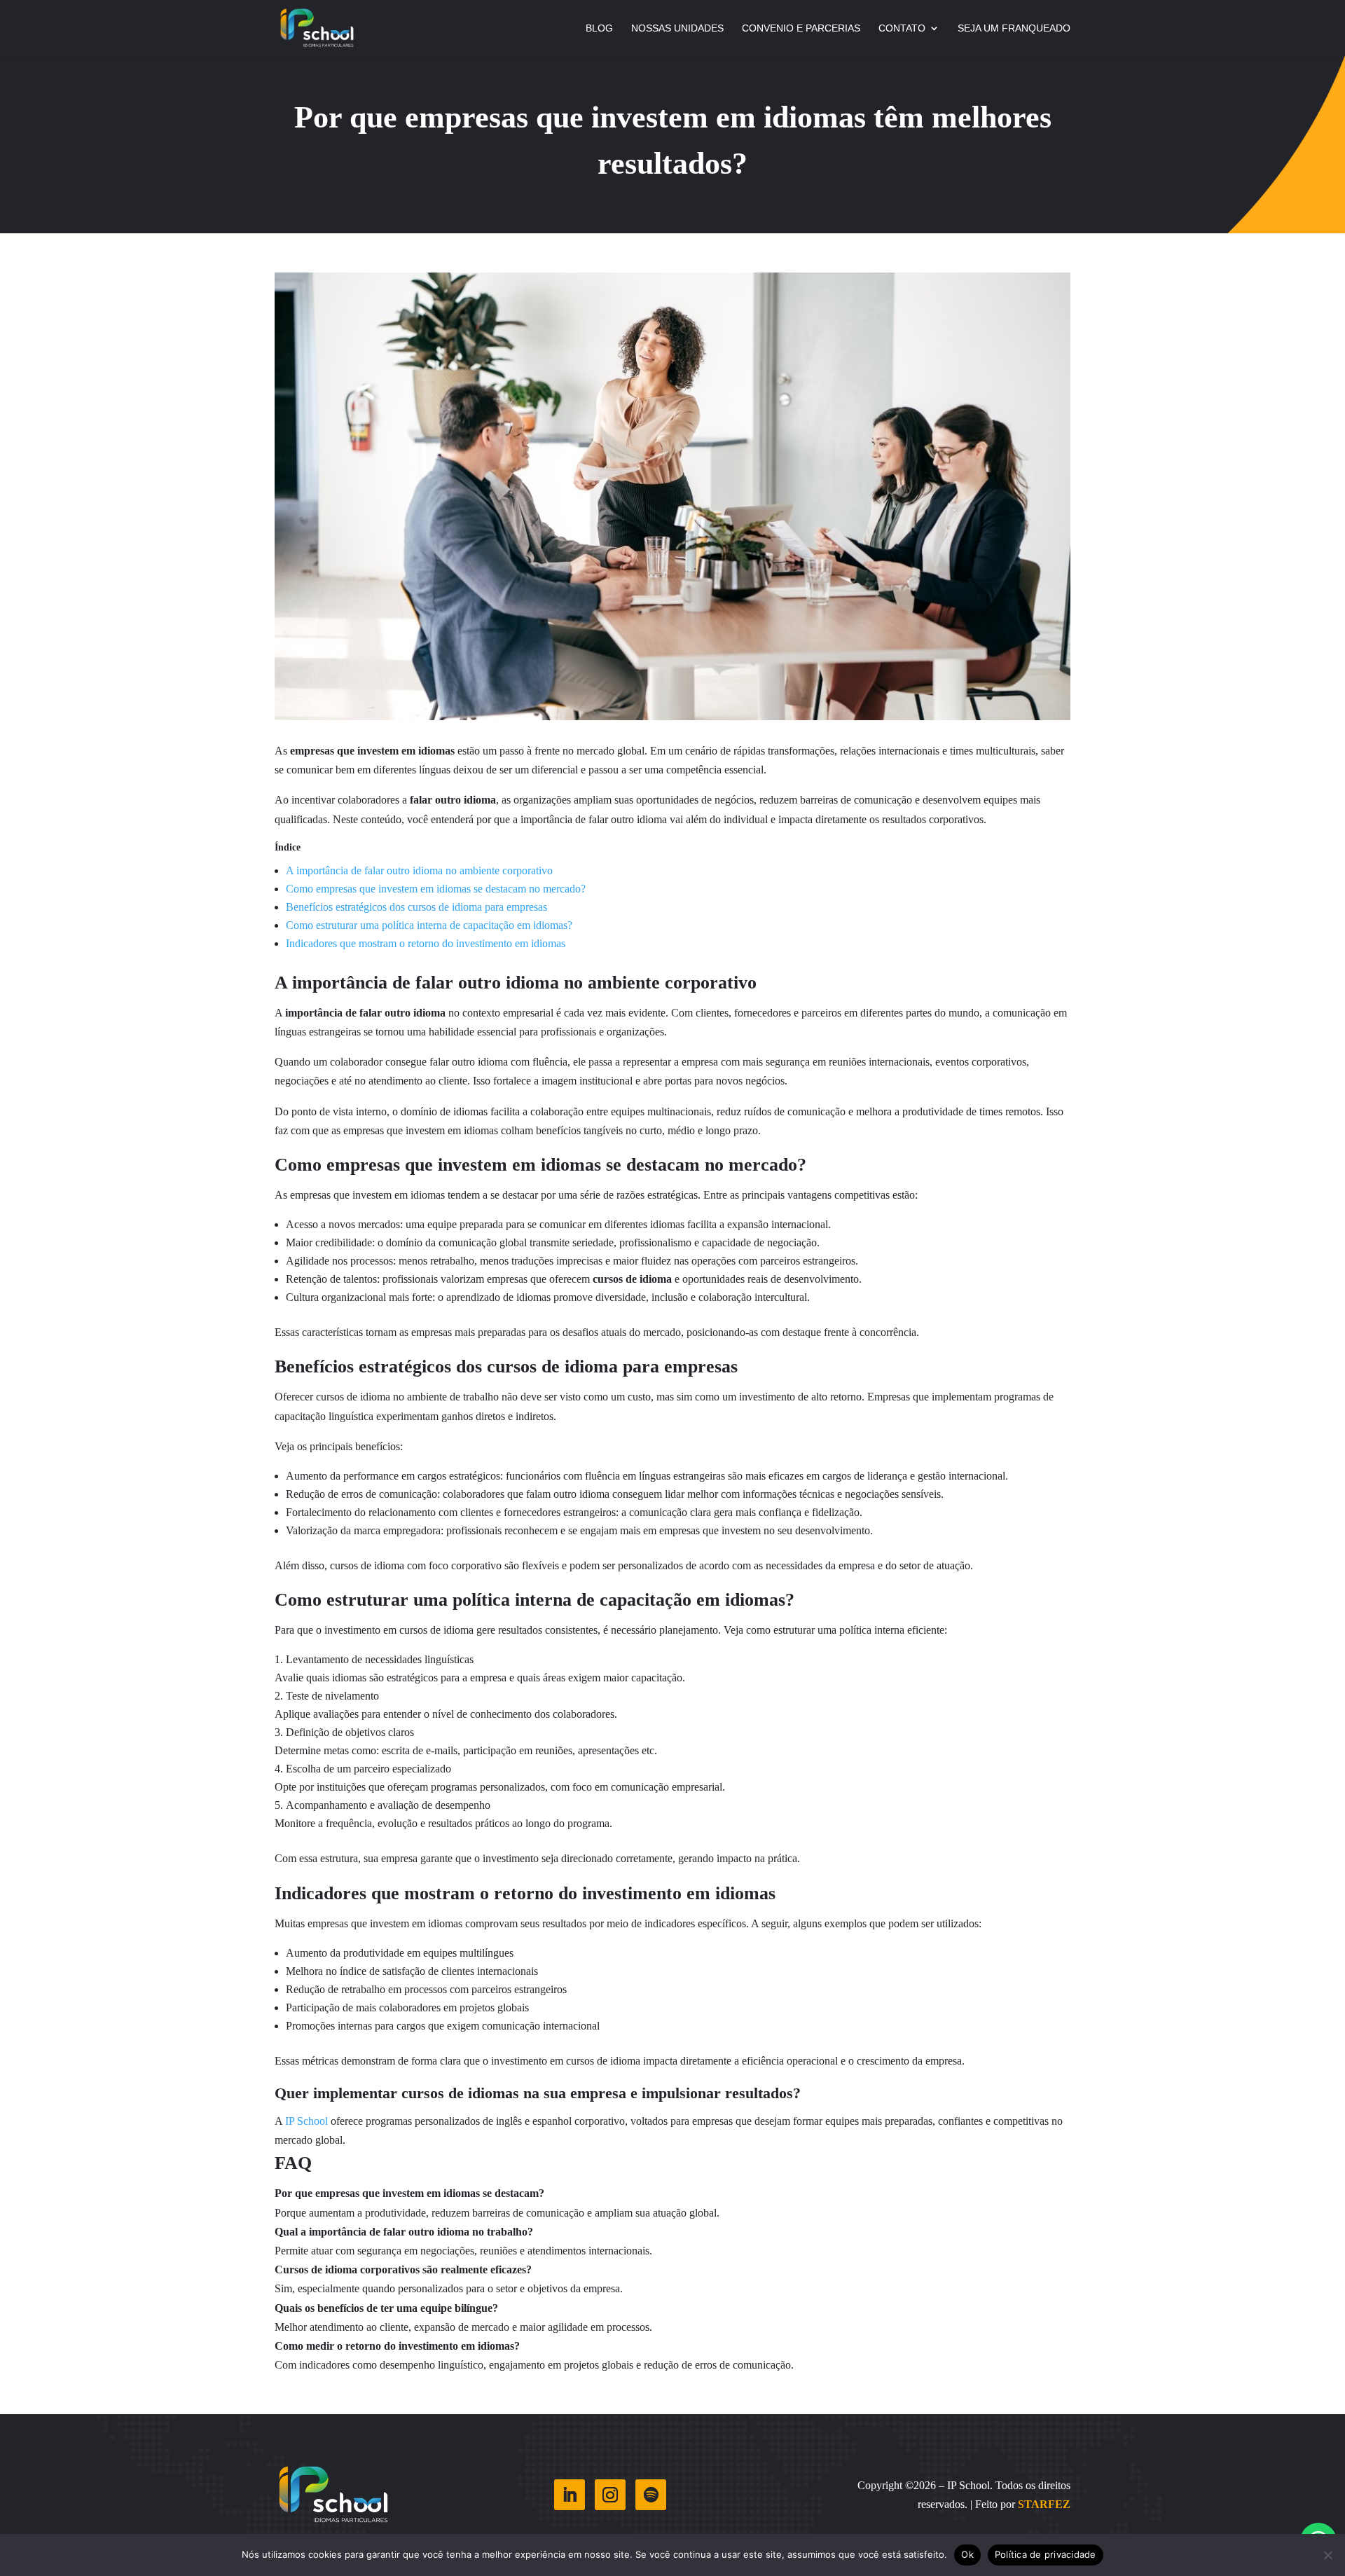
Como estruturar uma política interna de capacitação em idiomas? (429, 925)
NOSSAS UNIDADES (677, 28)
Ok (967, 2554)
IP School (305, 2121)
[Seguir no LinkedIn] (570, 2495)
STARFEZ (1044, 2504)
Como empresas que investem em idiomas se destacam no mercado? (436, 889)
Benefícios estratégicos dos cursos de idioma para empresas (416, 907)
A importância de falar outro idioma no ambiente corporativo (419, 870)
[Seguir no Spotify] (651, 2495)
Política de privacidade (1046, 2554)
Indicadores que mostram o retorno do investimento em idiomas (426, 943)
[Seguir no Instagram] (610, 2495)
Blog (599, 28)
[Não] (1327, 2555)
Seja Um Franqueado (1014, 28)
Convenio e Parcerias (801, 28)
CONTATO (902, 28)
